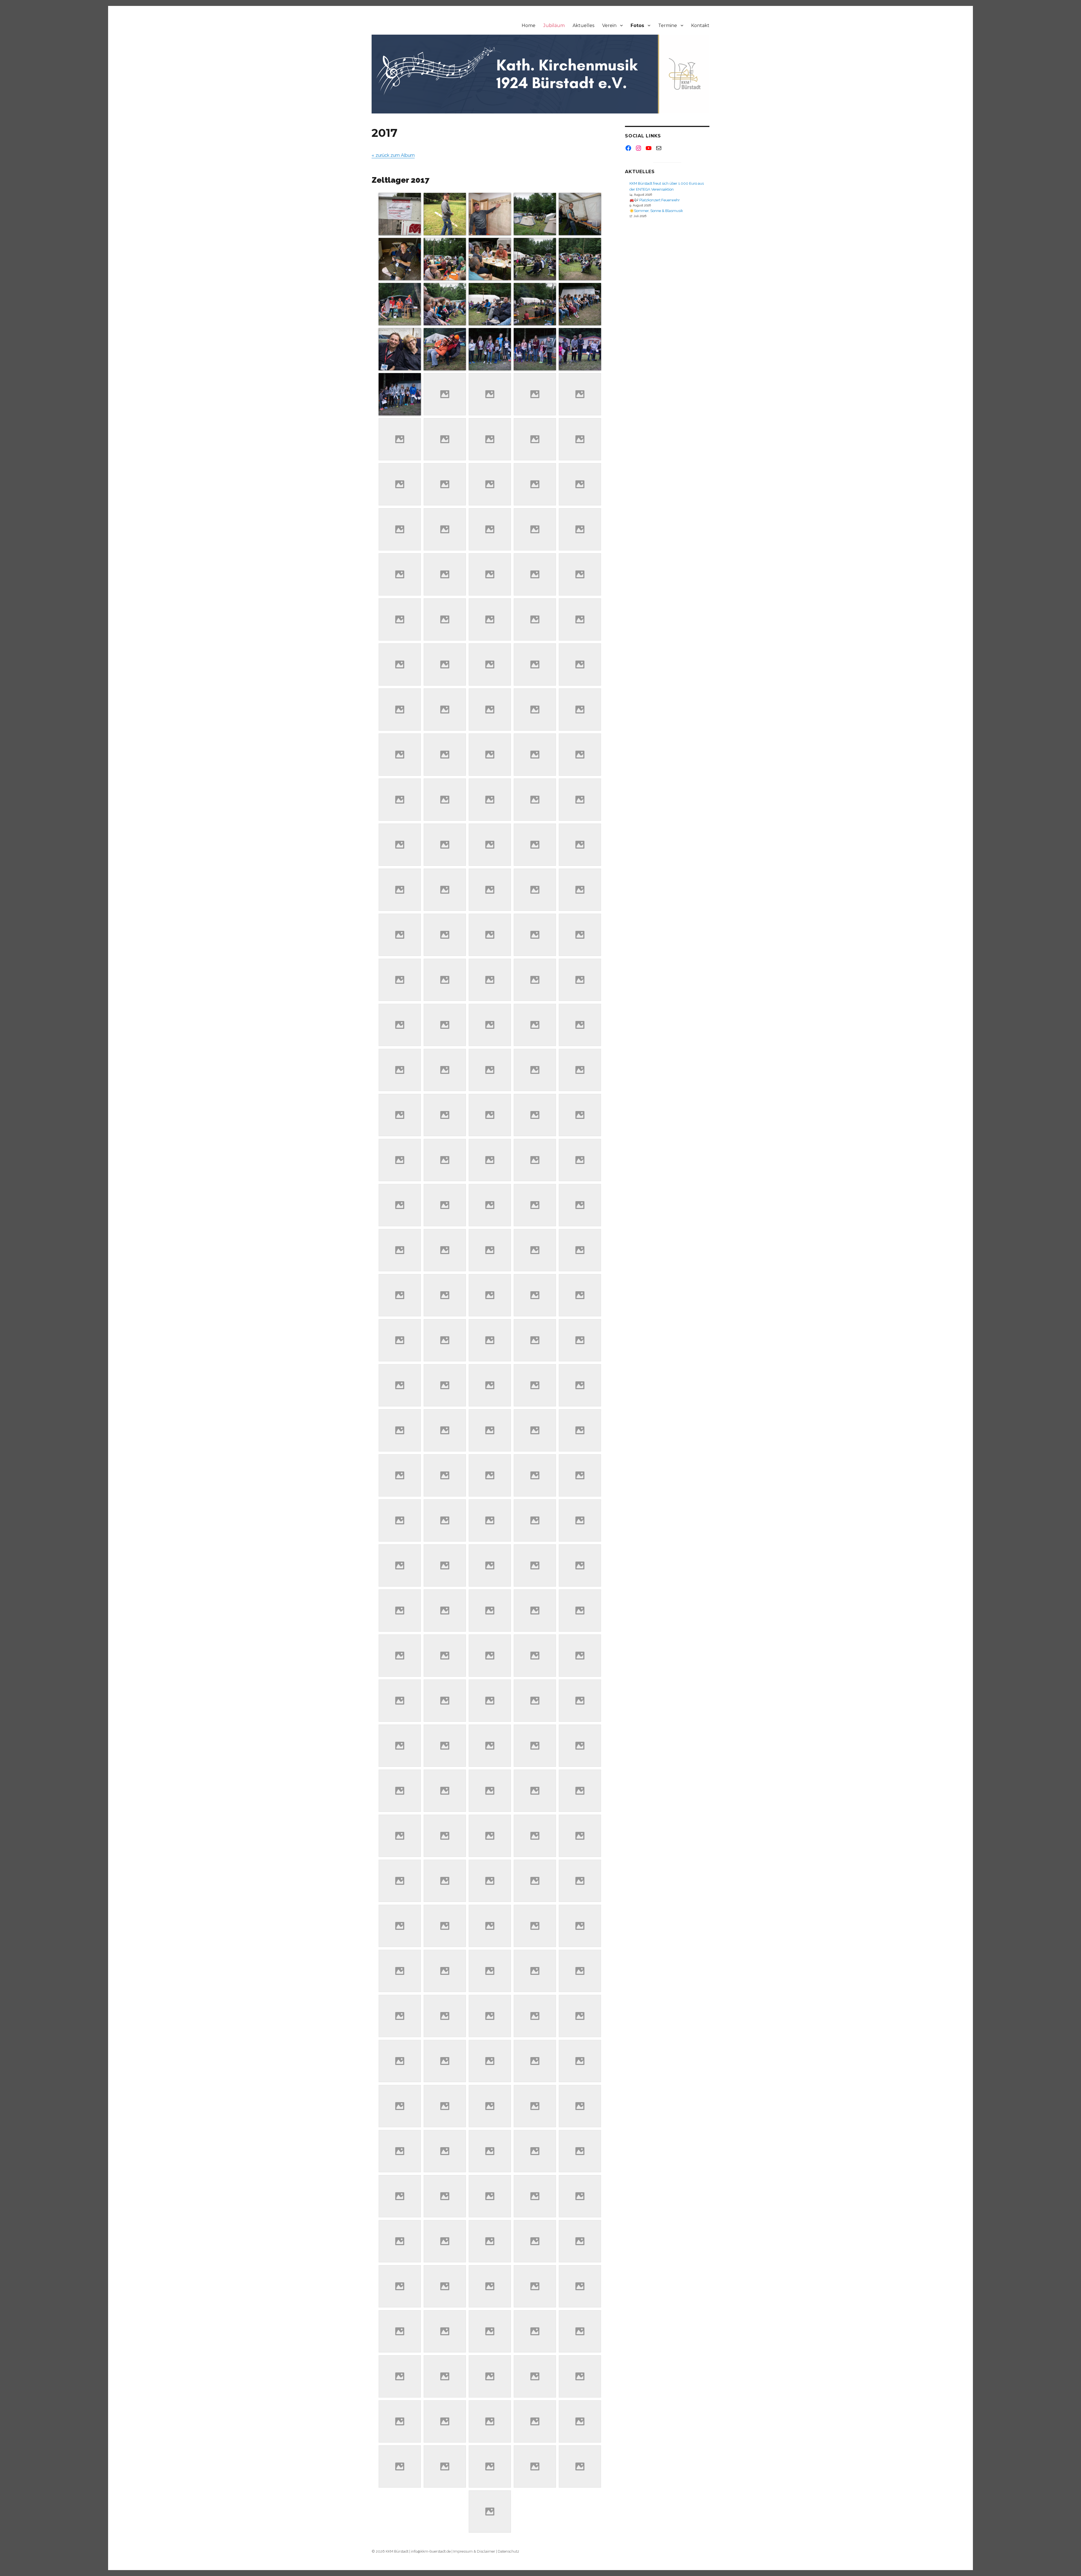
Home (529, 25)
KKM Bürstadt (397, 2551)
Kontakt (700, 25)
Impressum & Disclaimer (474, 2551)
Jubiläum (554, 25)
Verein (609, 25)
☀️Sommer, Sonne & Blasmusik (656, 211)
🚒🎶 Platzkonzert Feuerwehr (655, 200)
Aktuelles (583, 25)
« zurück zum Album (393, 155)
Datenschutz (508, 2551)
